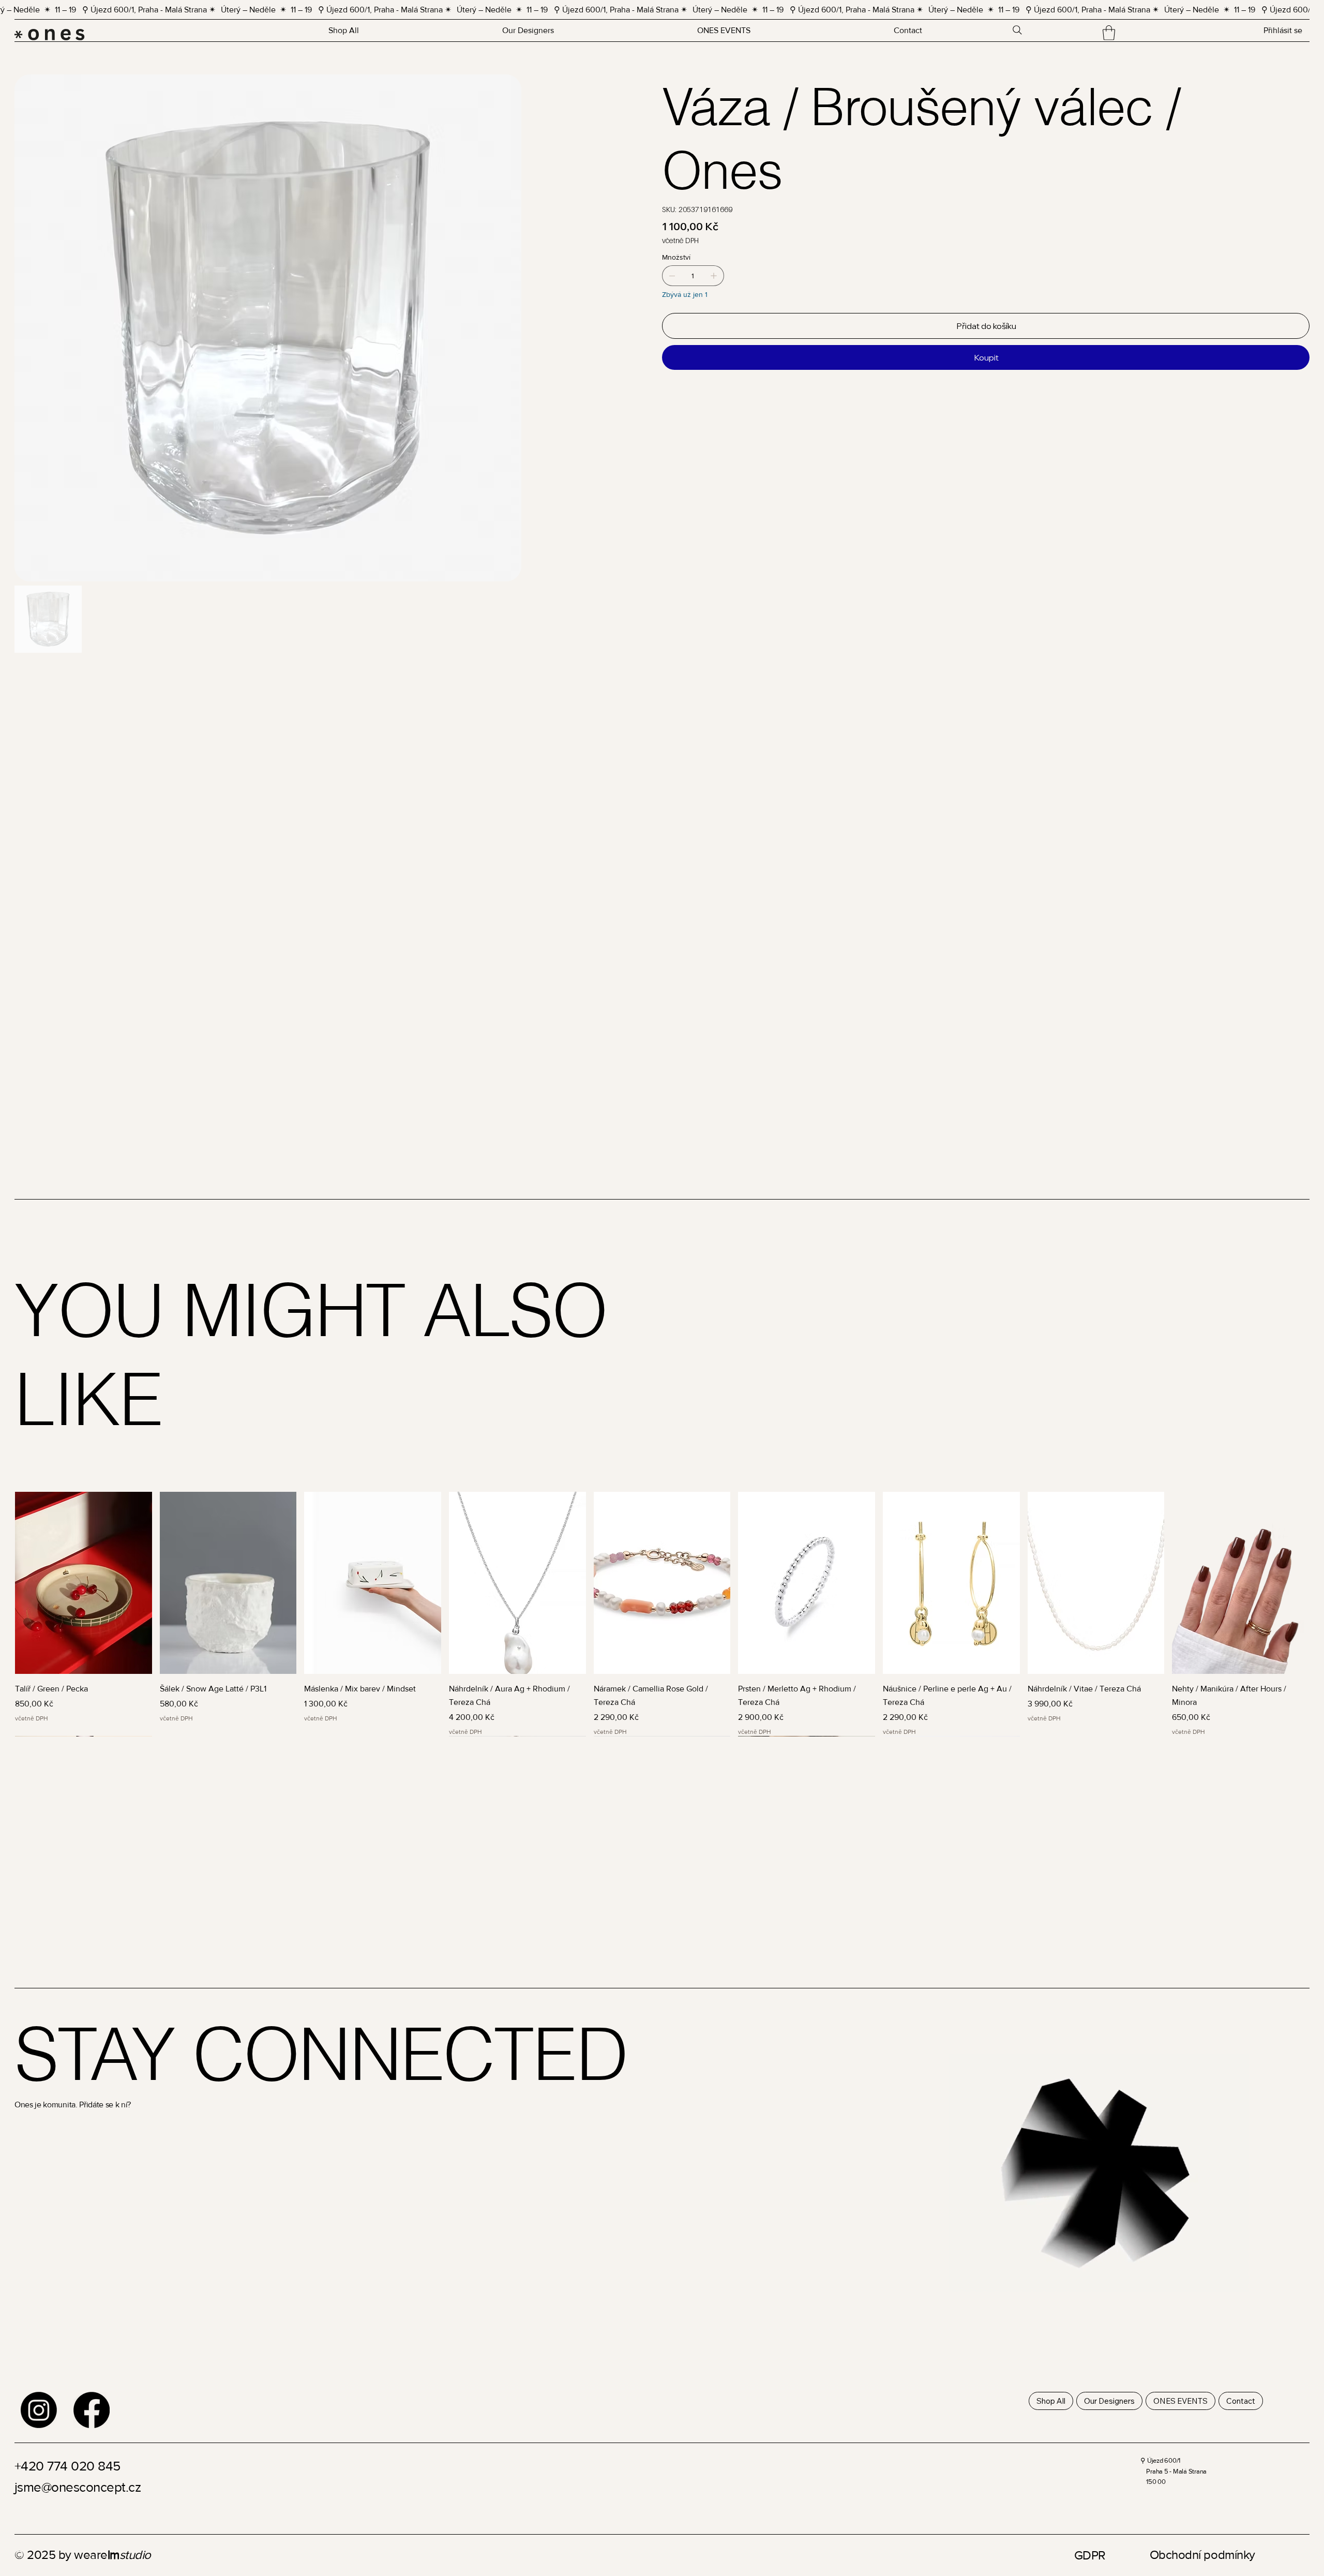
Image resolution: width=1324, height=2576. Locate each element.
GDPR (1090, 2555)
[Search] (1017, 30)
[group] (662, 1614)
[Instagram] (39, 2410)
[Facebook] (92, 2410)
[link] (1109, 33)
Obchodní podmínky (1202, 2555)
